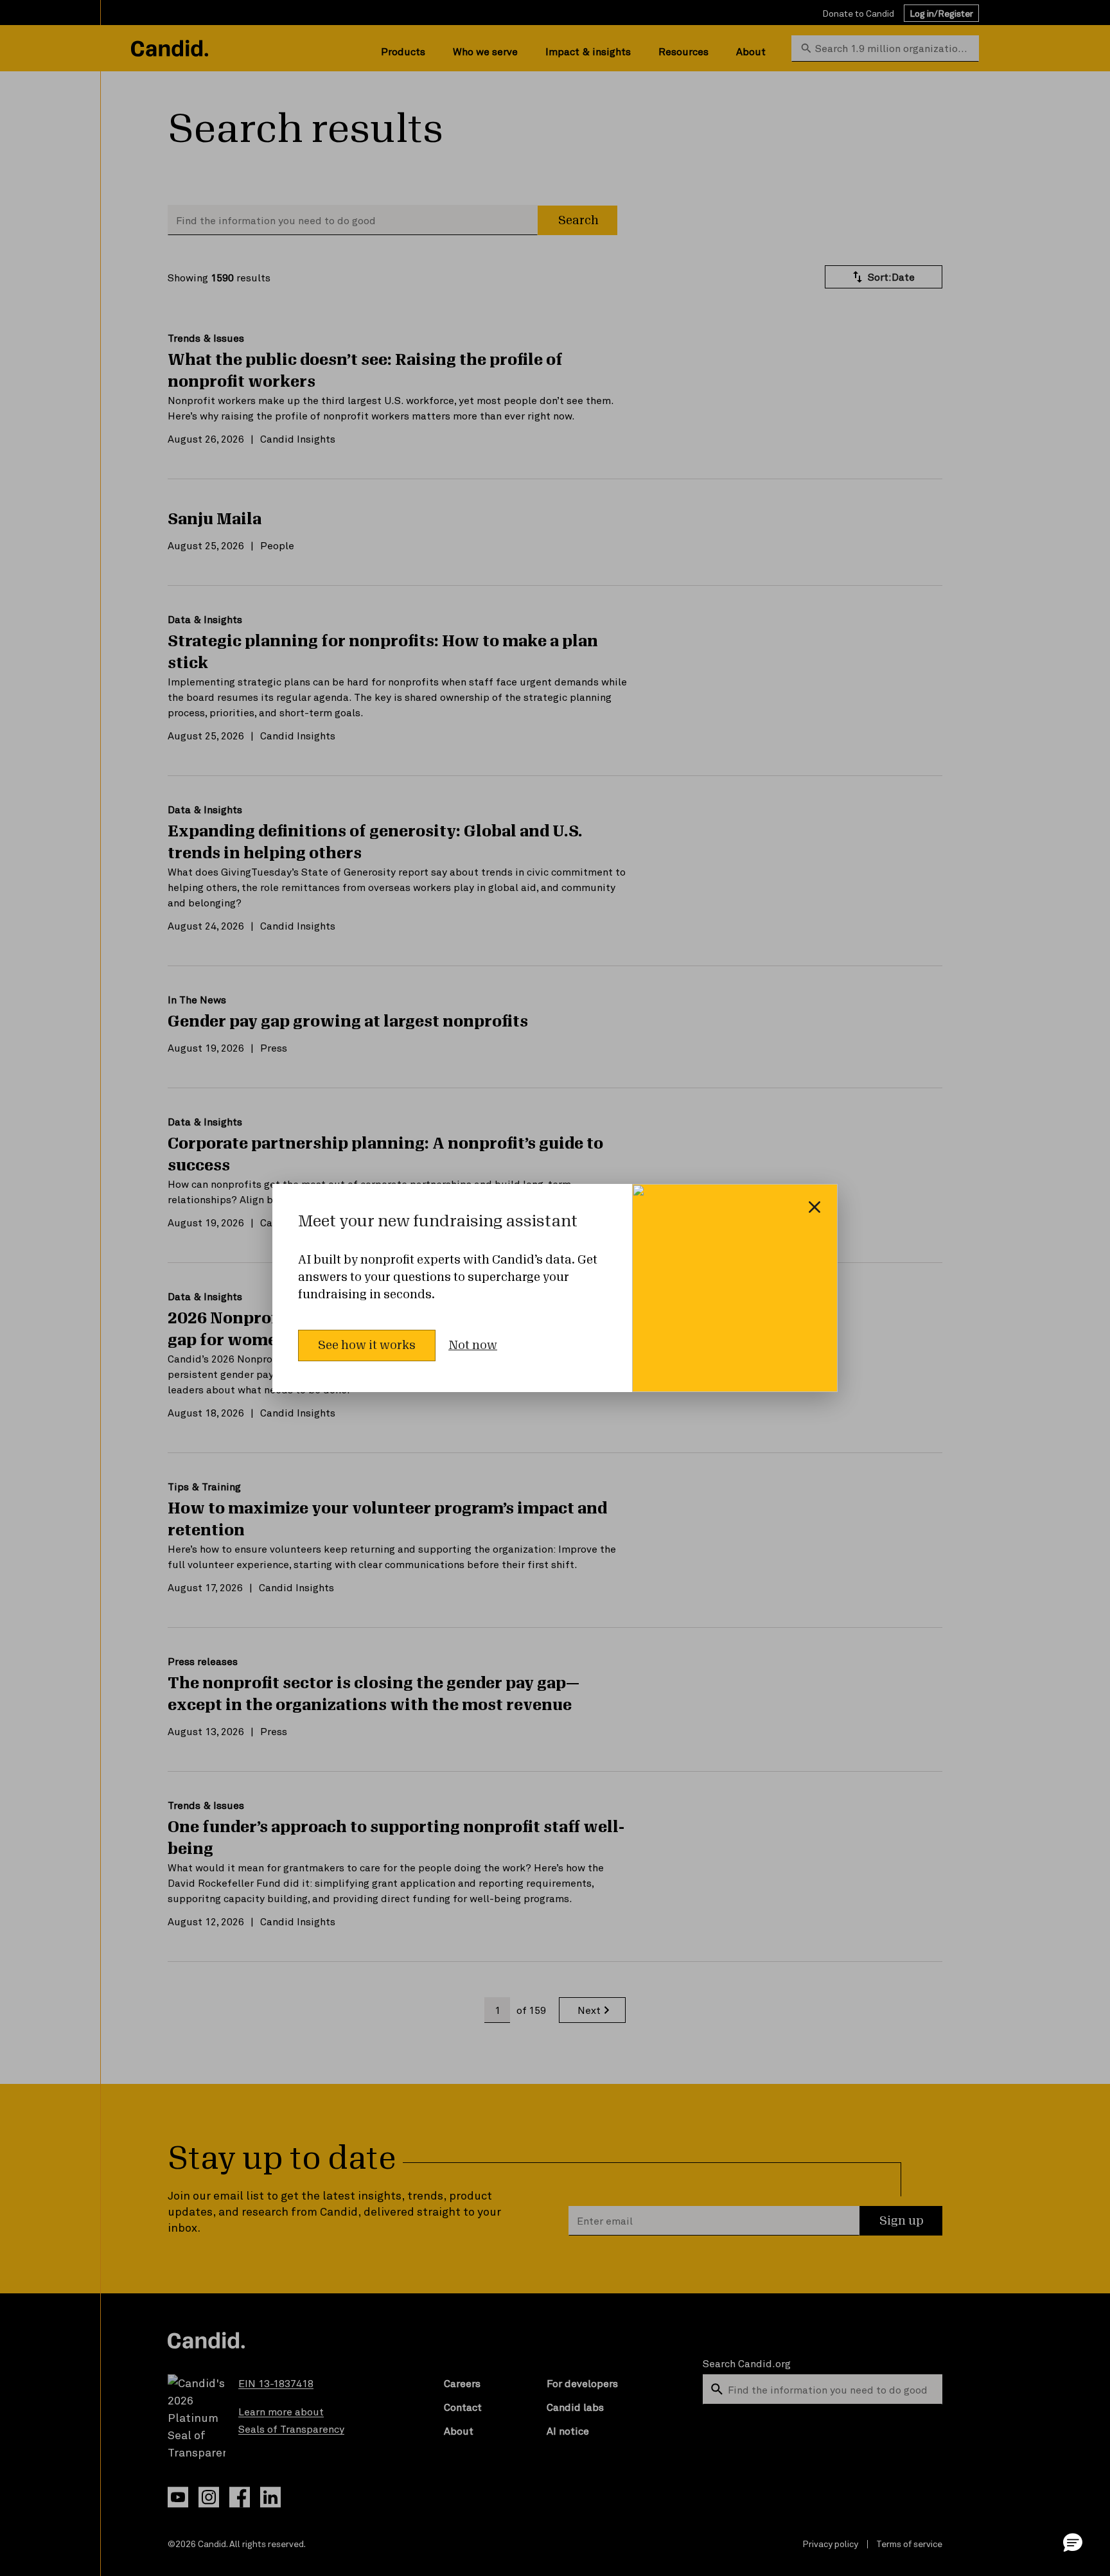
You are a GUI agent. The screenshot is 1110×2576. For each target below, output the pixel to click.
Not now (473, 1345)
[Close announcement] (815, 1207)
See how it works (367, 1345)
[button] (1073, 2542)
